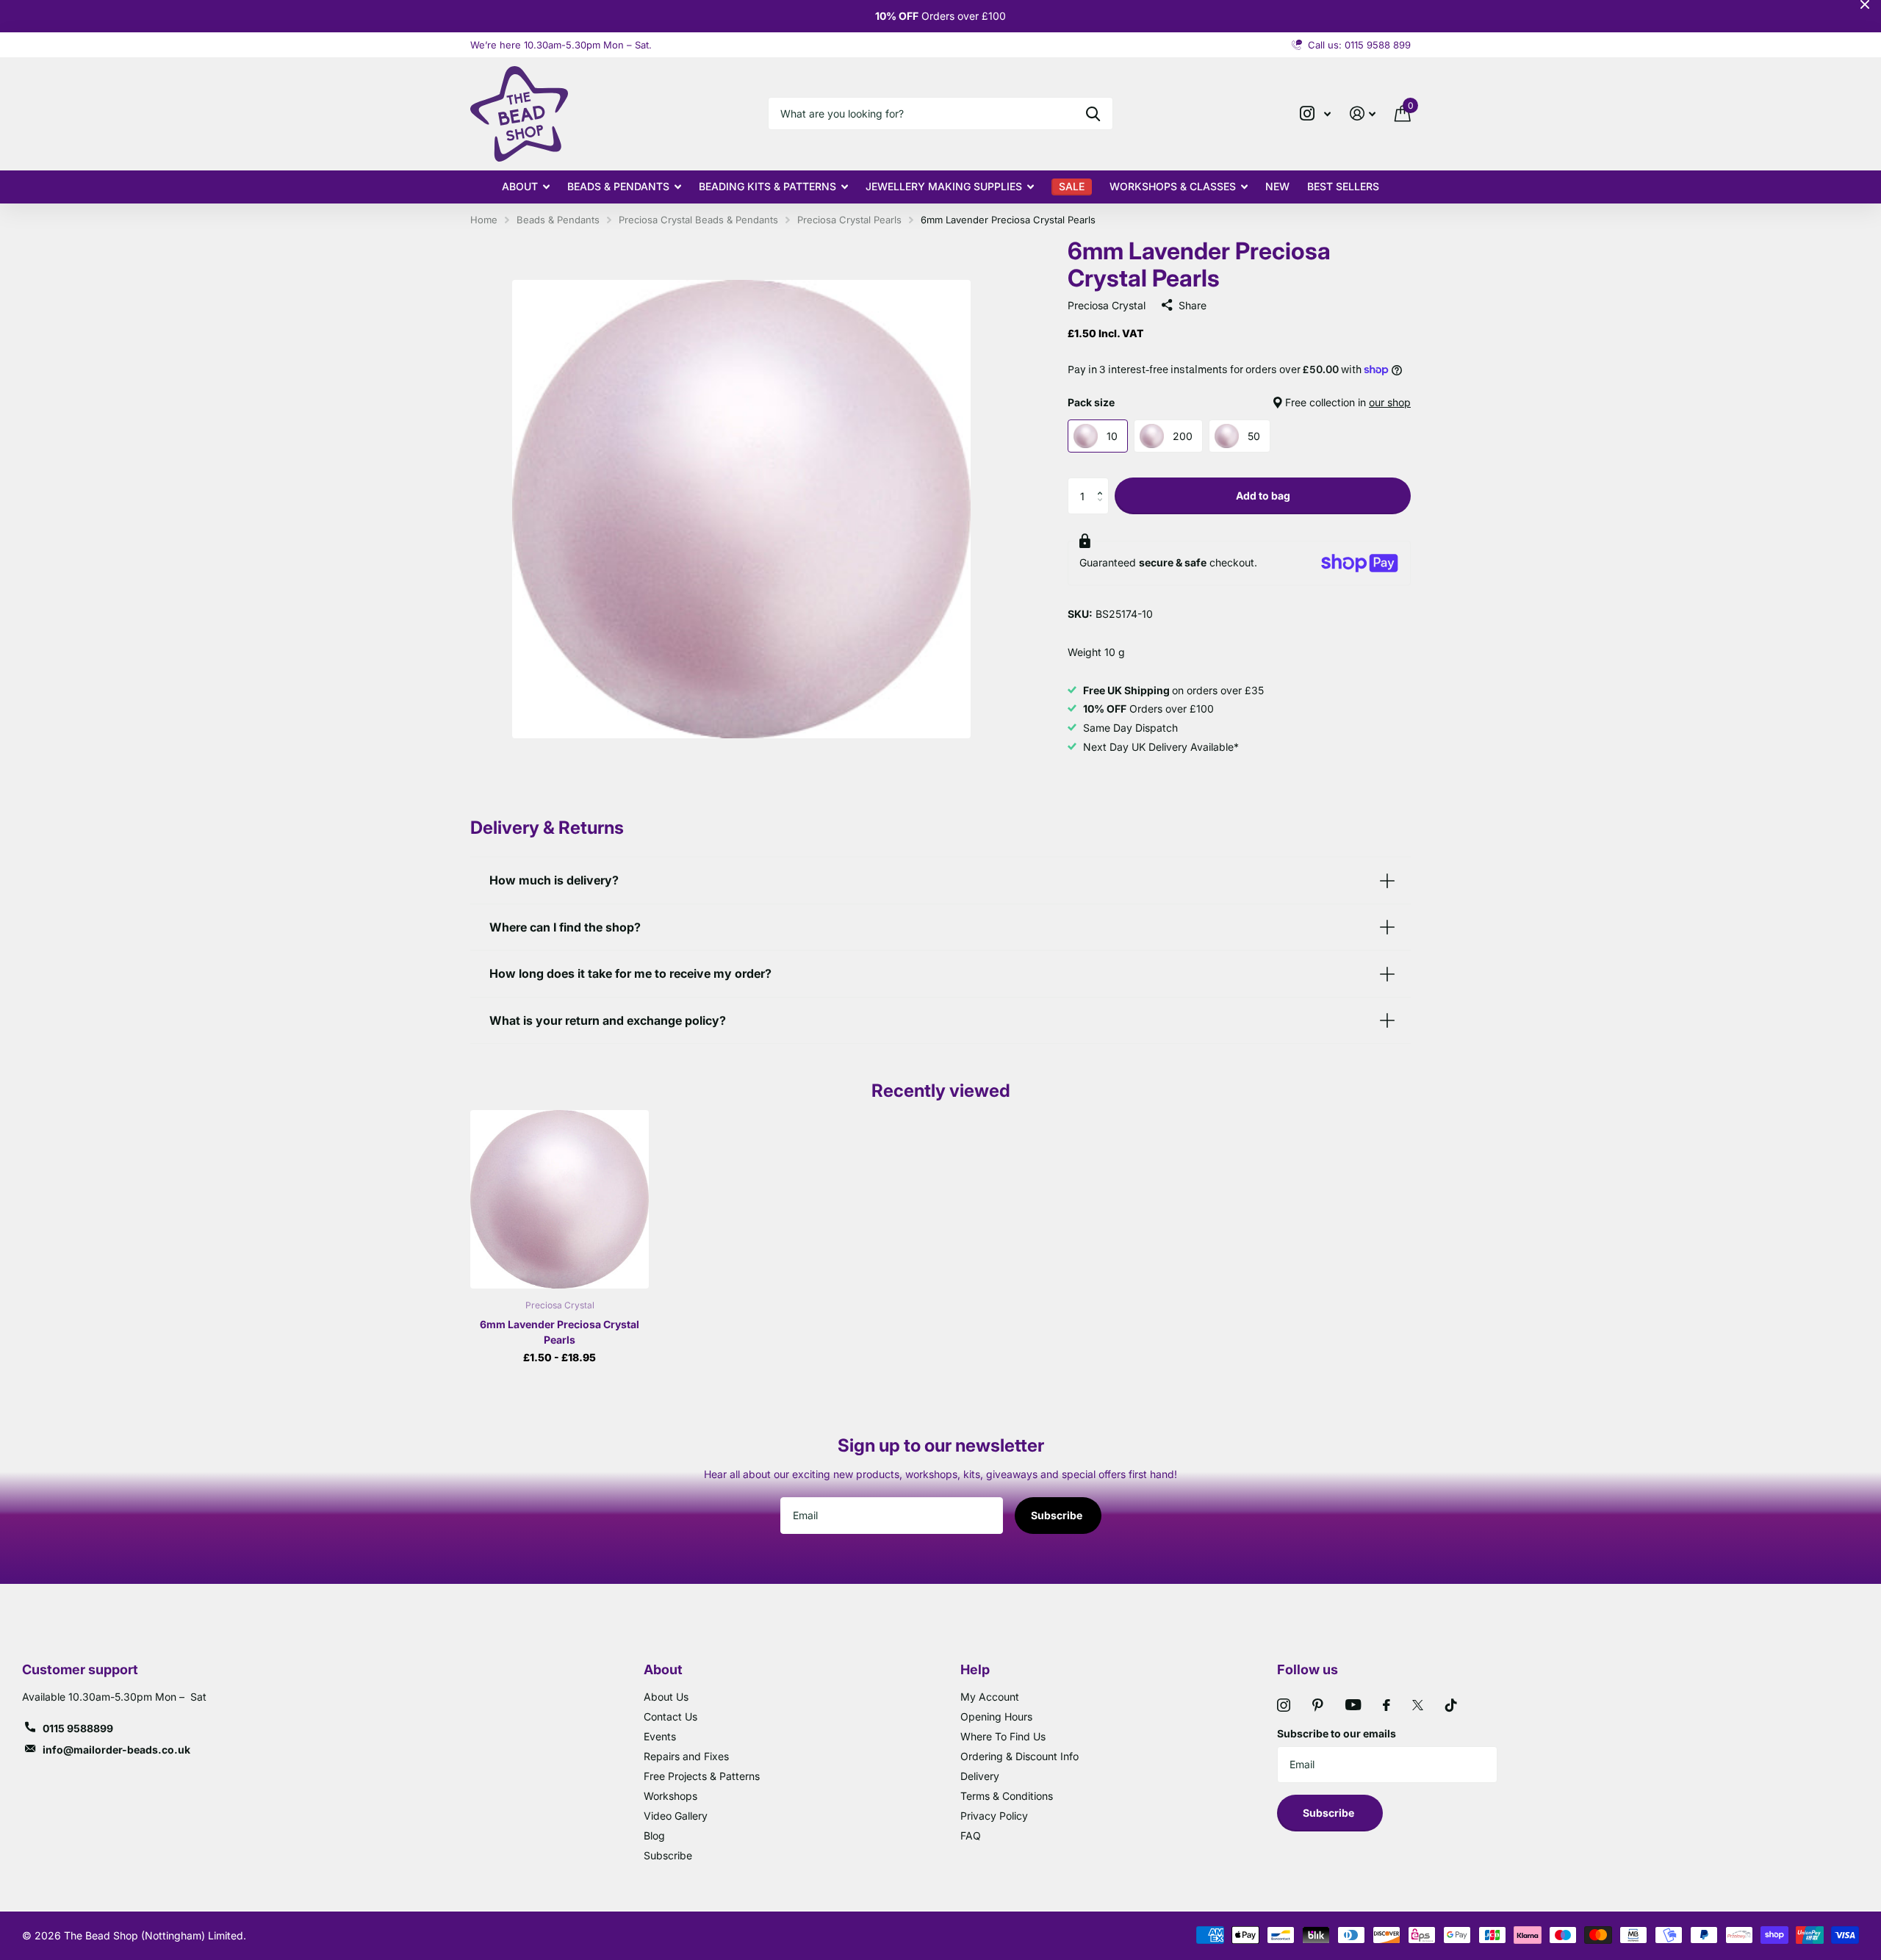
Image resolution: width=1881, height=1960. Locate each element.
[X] (1418, 1705)
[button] (1103, 483)
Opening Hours (996, 1716)
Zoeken (1093, 114)
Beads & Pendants (618, 186)
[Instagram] (1284, 1705)
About (520, 186)
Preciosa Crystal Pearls (849, 220)
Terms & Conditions (1007, 1796)
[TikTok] (1451, 1705)
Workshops (670, 1796)
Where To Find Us (1003, 1736)
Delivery (980, 1776)
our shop (1390, 402)
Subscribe (1058, 1515)
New (1277, 186)
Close (1865, 4)
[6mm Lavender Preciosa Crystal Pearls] (560, 1199)
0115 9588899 (78, 1728)
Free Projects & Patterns (702, 1776)
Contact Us (670, 1716)
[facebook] (1387, 1705)
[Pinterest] (1318, 1705)
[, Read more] (1315, 114)
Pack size (1239, 402)
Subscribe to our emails (1337, 1733)
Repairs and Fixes (686, 1756)
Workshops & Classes (1173, 186)
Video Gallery (676, 1816)
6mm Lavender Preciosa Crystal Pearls (560, 1332)
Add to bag (1263, 496)
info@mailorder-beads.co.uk (116, 1750)
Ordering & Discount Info (1019, 1756)
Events (660, 1736)
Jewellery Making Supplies (944, 186)
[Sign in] (1363, 114)
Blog (654, 1835)
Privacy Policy (994, 1816)
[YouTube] (1353, 1705)
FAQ (971, 1835)
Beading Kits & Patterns (767, 186)
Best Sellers (1343, 186)
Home (484, 220)
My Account (990, 1697)
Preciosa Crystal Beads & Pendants (698, 220)
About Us (666, 1697)
